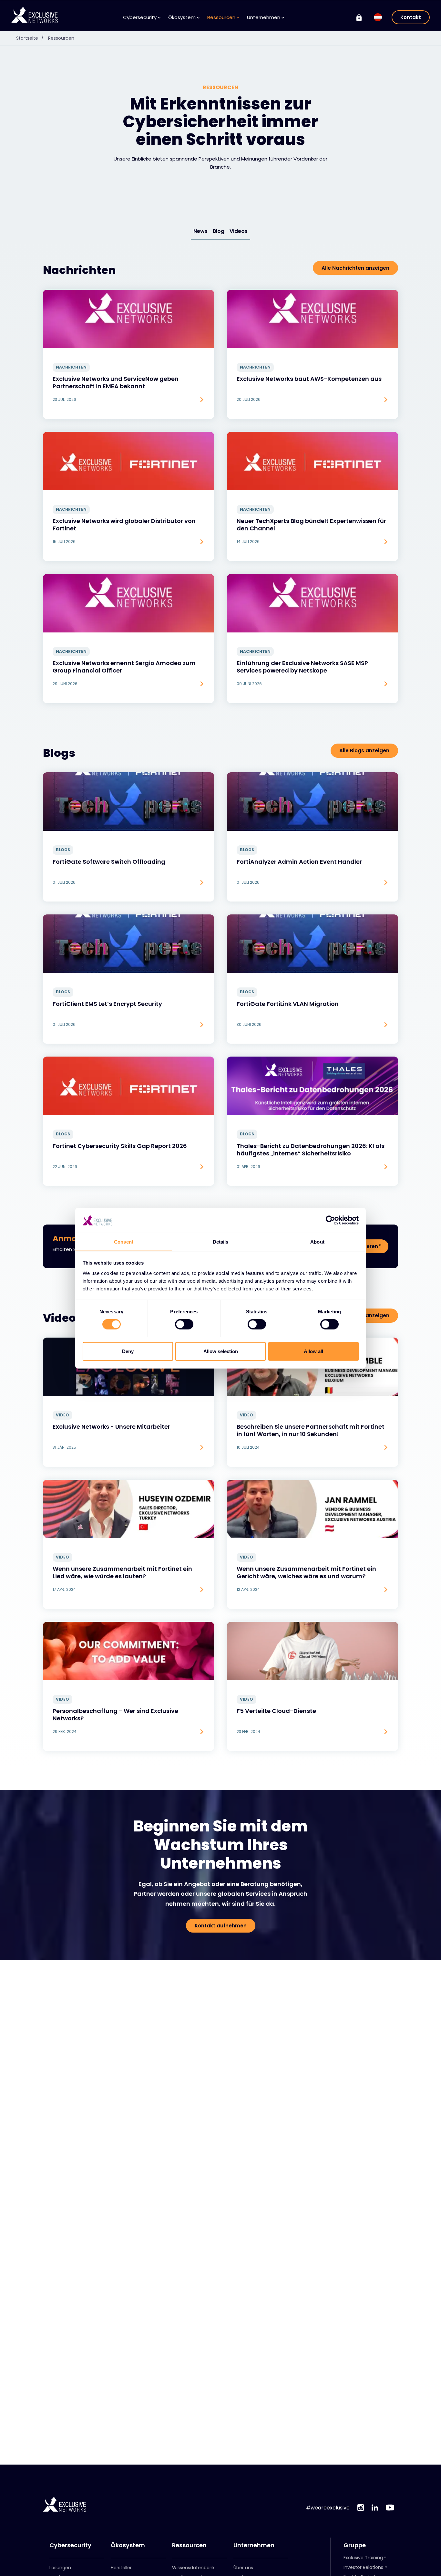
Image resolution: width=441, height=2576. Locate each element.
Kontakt (411, 17)
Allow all (313, 1351)
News (200, 231)
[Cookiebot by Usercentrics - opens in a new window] (330, 1220)
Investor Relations (363, 2567)
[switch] (184, 1324)
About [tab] (317, 1241)
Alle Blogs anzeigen (364, 751)
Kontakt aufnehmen (221, 1926)
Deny (128, 1351)
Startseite (30, 38)
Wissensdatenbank (193, 2568)
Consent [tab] (124, 1241)
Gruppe (355, 2545)
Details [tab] (221, 1241)
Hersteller (121, 2568)
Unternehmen (254, 2545)
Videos (239, 231)
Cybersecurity (70, 2545)
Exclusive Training (363, 2558)
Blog (219, 231)
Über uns (243, 2568)
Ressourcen (61, 38)
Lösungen (60, 2568)
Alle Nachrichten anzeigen (355, 268)
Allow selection (221, 1351)
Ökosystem (128, 2545)
